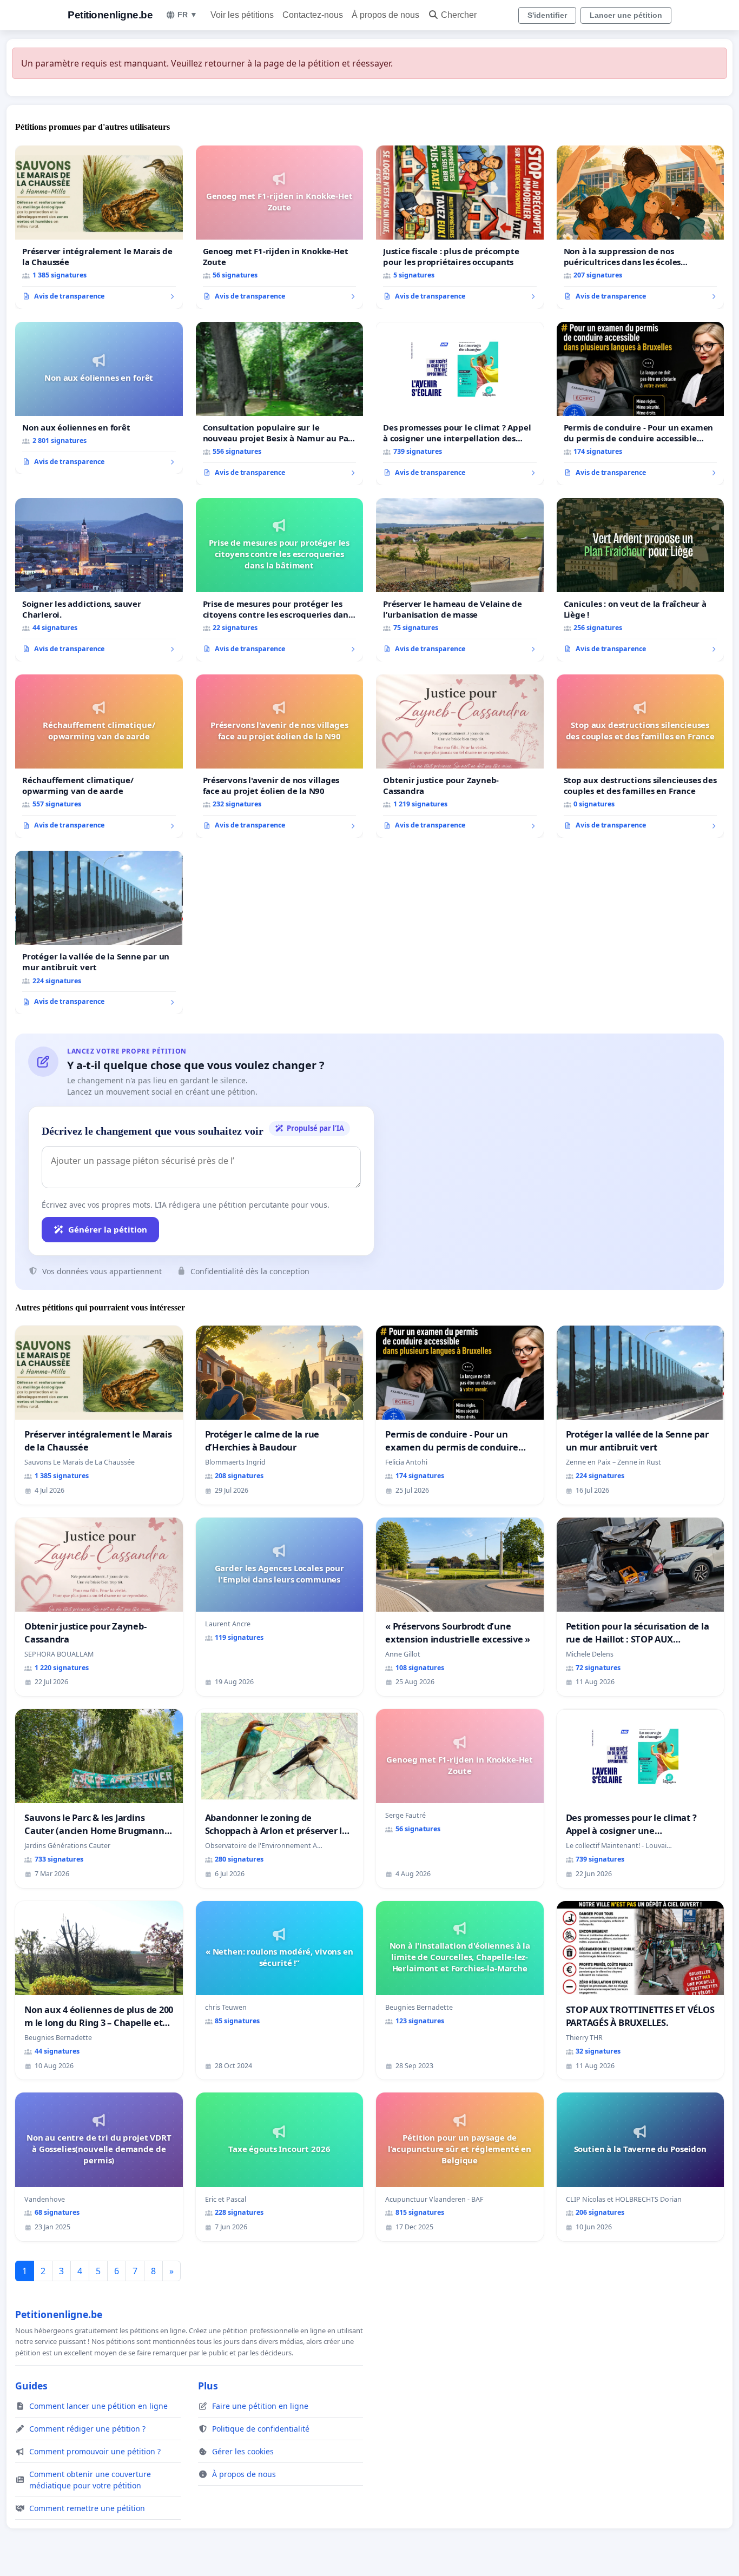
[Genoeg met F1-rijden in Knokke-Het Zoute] (280, 227)
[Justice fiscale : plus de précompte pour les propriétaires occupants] (460, 227)
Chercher (459, 15)
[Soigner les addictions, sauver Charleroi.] (99, 580)
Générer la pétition (108, 1229)
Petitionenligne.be (110, 15)
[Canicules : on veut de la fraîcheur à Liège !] (641, 580)
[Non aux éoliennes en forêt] (99, 398)
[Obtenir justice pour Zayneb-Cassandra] (460, 756)
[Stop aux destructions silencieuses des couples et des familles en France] (641, 756)
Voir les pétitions (242, 15)
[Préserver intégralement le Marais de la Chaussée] (99, 227)
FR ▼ (187, 15)
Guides (31, 2386)
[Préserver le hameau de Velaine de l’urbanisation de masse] (460, 580)
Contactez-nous (313, 15)
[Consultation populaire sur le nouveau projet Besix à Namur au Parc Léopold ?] (280, 403)
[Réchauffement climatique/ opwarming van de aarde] (99, 756)
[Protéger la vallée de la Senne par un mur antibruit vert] (99, 932)
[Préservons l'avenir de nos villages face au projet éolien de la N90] (280, 756)
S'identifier (547, 15)
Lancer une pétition (626, 15)
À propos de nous (385, 15)
